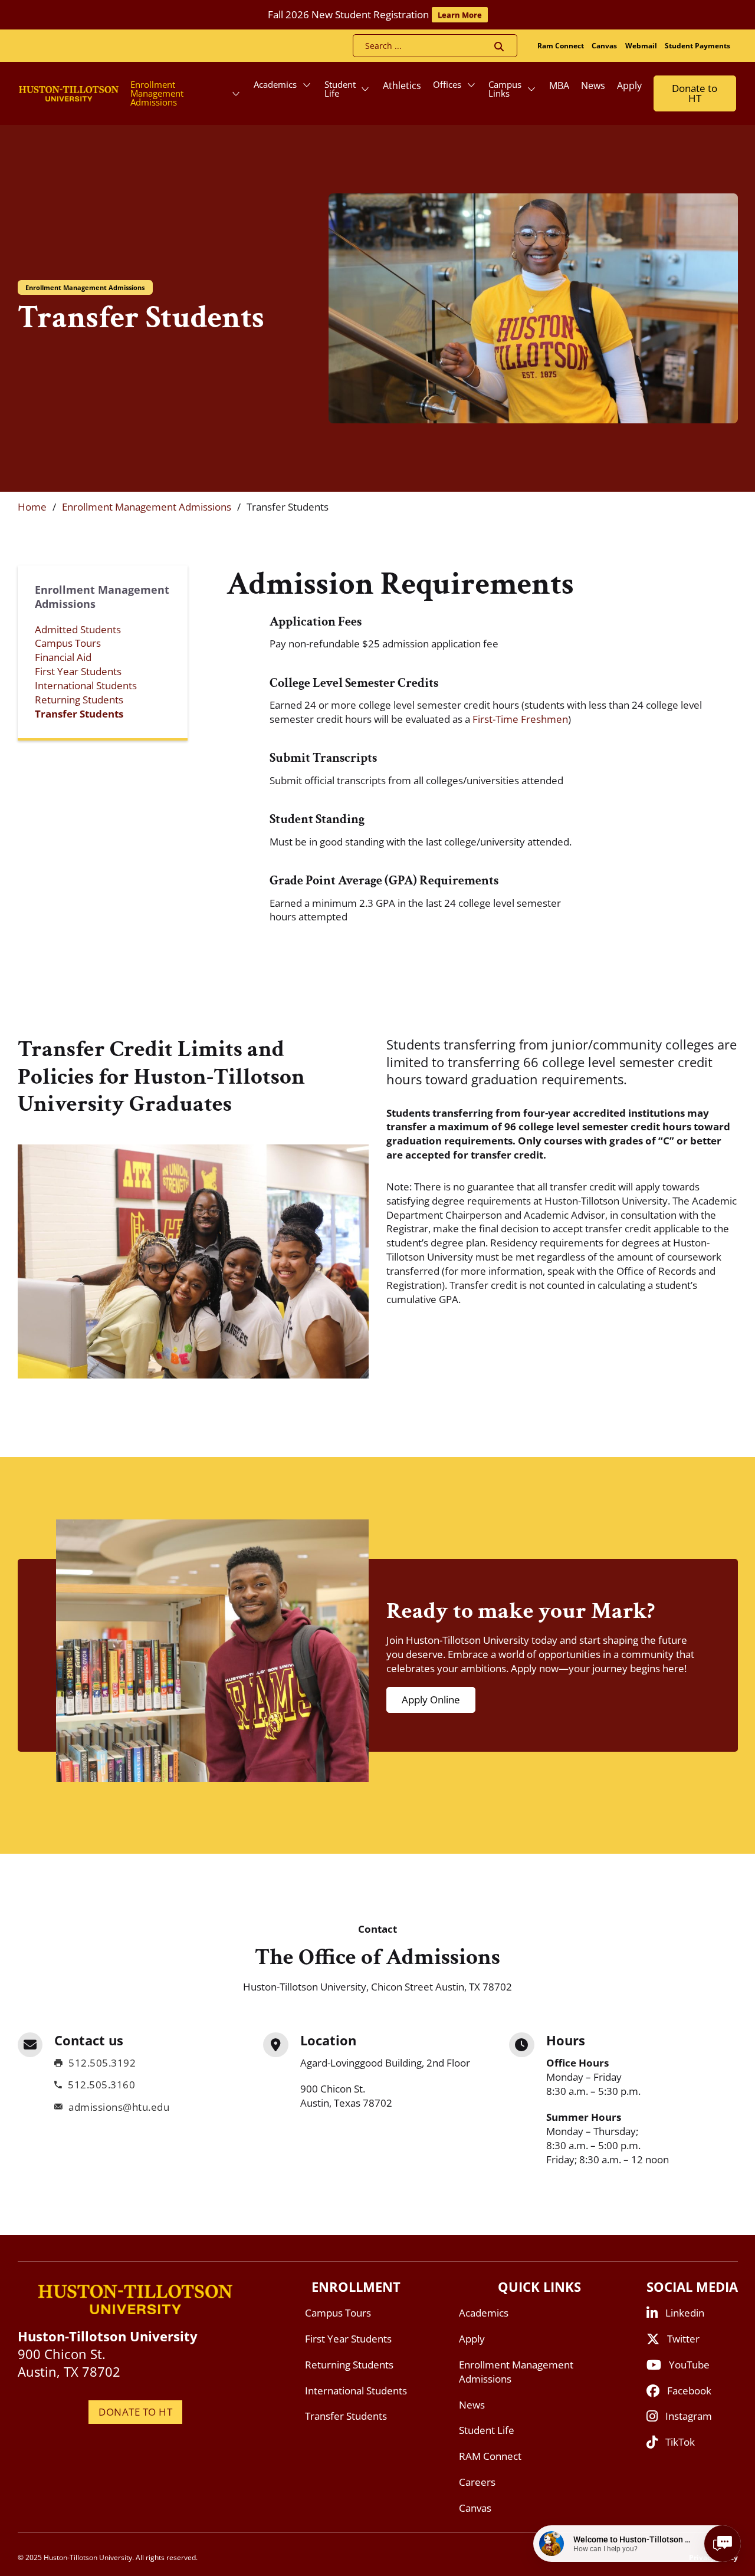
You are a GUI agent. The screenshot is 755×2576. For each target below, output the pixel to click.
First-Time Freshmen (520, 719)
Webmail (641, 46)
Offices (447, 84)
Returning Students (79, 700)
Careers (477, 2482)
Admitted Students (78, 629)
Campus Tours (68, 643)
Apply (629, 85)
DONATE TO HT (135, 2412)
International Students (86, 685)
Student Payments (697, 46)
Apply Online (431, 1700)
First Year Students (78, 671)
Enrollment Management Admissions (157, 93)
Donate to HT (695, 93)
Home (32, 507)
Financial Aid (63, 657)
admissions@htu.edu (119, 2107)
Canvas (604, 46)
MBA (559, 85)
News (593, 85)
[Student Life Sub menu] (365, 89)
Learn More (460, 15)
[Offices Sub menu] (471, 85)
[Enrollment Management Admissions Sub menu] (236, 94)
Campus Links (505, 89)
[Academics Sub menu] (307, 85)
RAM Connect (490, 2456)
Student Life (340, 89)
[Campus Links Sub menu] (531, 89)
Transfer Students (79, 714)
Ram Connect (561, 46)
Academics (275, 84)
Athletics (402, 85)
